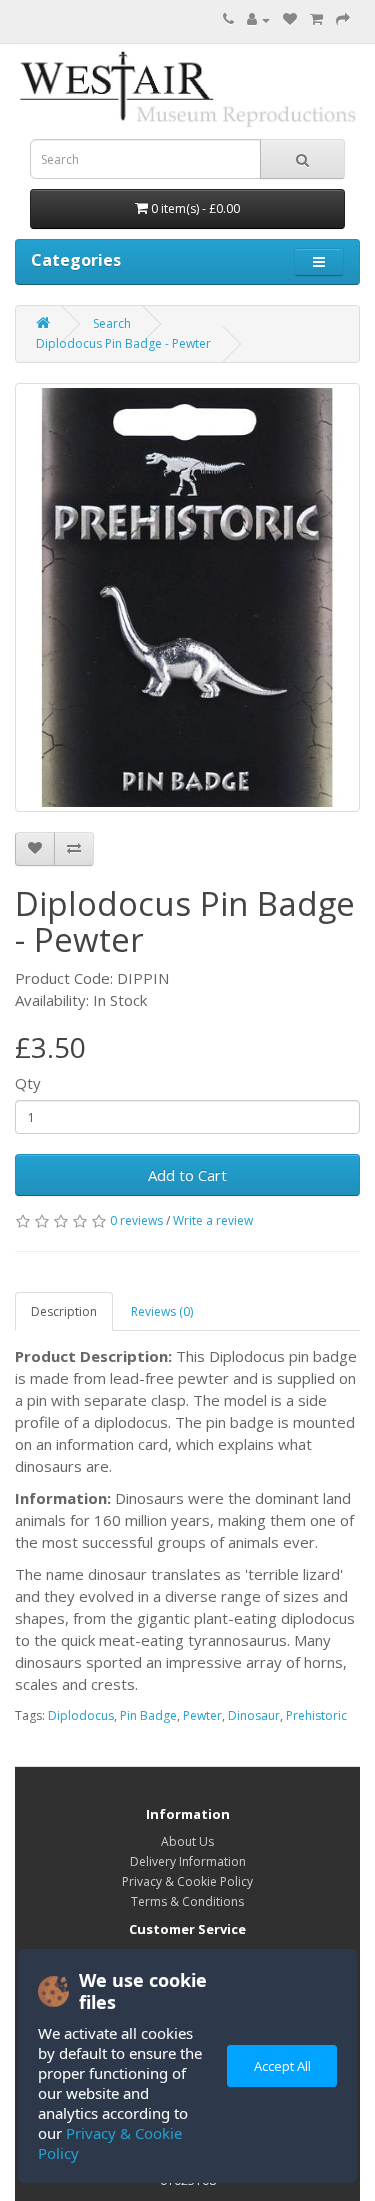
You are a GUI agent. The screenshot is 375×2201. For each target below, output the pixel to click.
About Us (187, 1841)
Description (64, 1311)
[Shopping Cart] (316, 19)
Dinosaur (254, 1715)
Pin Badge (148, 1715)
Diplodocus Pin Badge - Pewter (123, 343)
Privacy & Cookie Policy (187, 1881)
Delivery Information (188, 1861)
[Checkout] (343, 19)
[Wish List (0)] (290, 19)
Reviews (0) (162, 1311)
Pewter (202, 1715)
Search (112, 323)
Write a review (213, 1220)
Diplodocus (81, 1715)
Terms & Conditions (187, 1901)
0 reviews (136, 1220)
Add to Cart (187, 1175)
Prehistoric (316, 1715)
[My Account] (258, 19)
